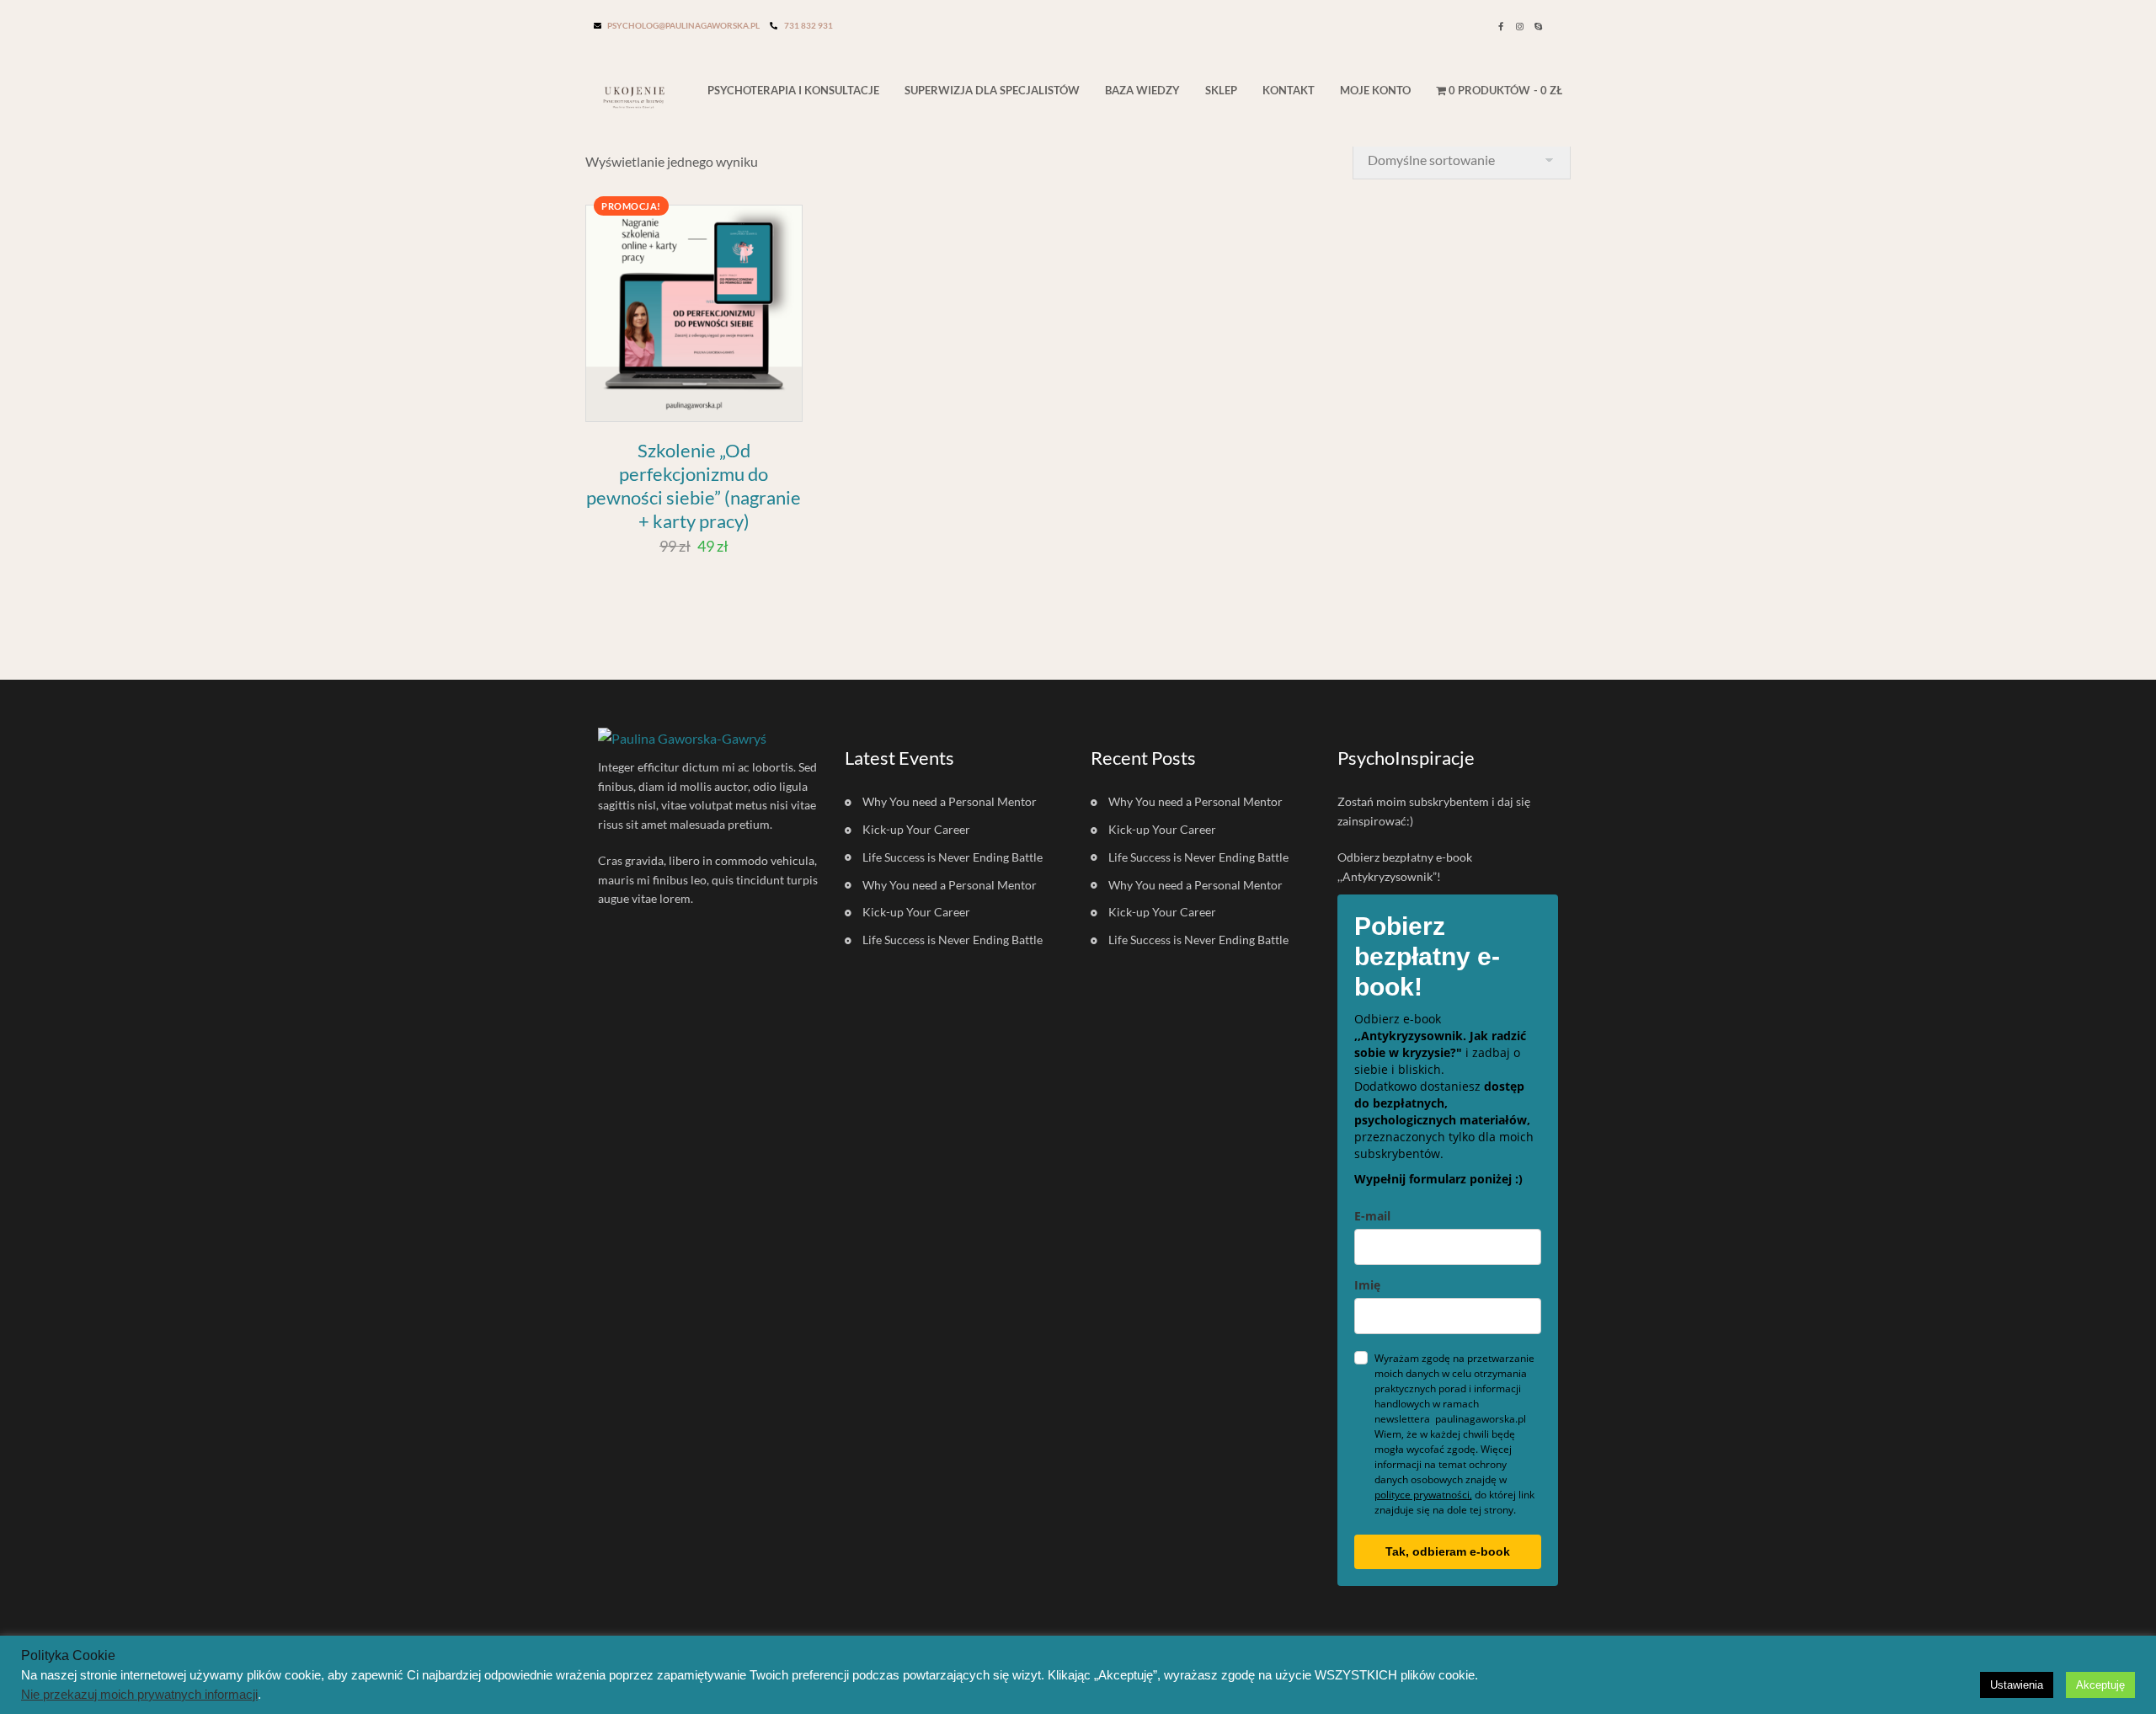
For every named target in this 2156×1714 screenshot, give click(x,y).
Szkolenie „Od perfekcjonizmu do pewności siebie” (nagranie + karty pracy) (694, 486)
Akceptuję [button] (2100, 1685)
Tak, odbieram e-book (1448, 1551)
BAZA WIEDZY (1142, 90)
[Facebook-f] (1501, 26)
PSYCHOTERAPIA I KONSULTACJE (793, 90)
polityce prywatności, (1423, 1495)
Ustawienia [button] (2017, 1685)
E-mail (1372, 1216)
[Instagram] (1519, 26)
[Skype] (1538, 26)
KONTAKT (1289, 90)
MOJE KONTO (1375, 90)
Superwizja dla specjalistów (992, 90)
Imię (1367, 1285)
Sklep (1221, 90)
